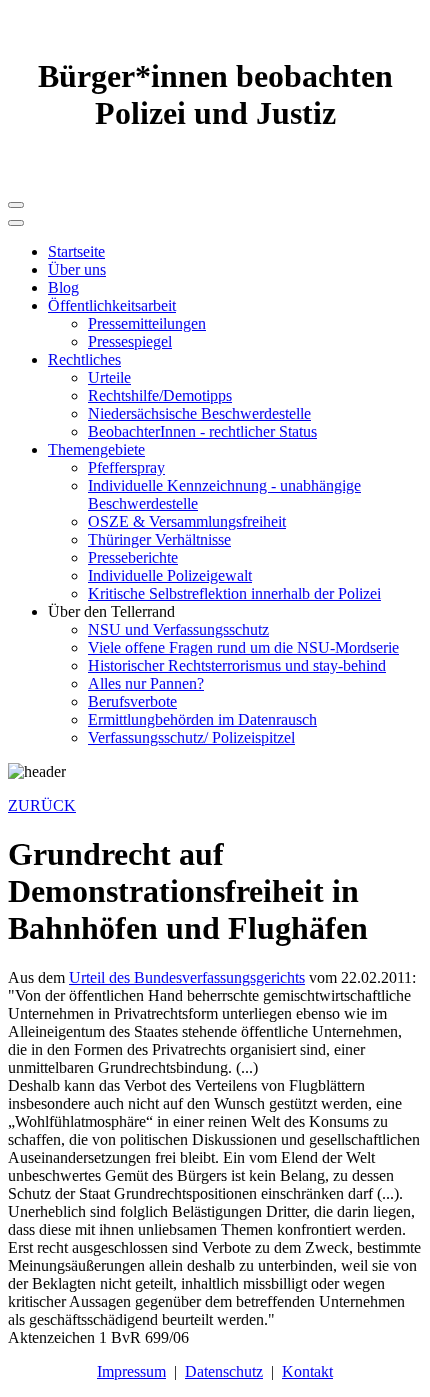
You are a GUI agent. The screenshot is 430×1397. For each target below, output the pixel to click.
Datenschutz (224, 1371)
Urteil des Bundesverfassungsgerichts (187, 977)
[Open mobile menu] (16, 205)
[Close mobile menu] (16, 223)
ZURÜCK (42, 805)
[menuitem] (76, 251)
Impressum (131, 1371)
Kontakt (307, 1371)
